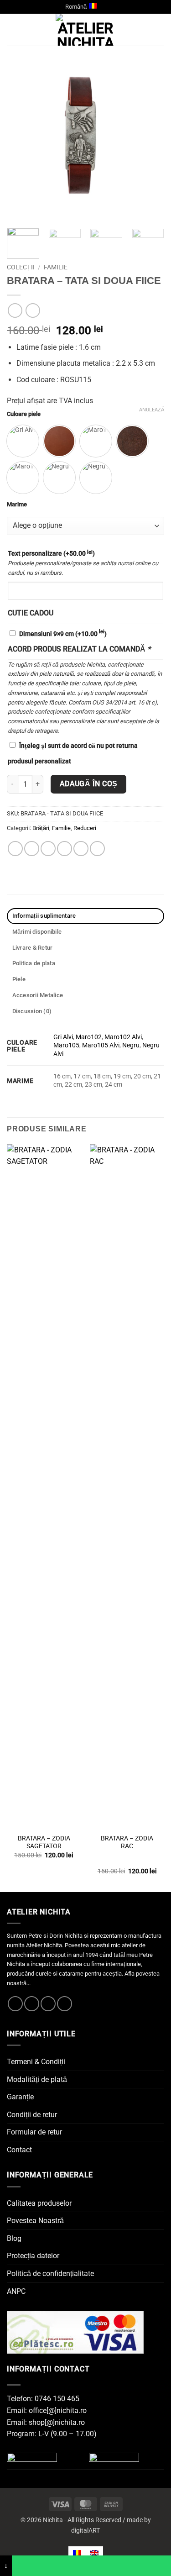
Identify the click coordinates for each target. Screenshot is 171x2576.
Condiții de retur (32, 2115)
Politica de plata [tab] (34, 963)
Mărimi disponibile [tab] (37, 932)
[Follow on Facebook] (15, 2004)
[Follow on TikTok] (48, 2004)
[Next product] (15, 310)
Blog (14, 2238)
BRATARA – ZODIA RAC (127, 1842)
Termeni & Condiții (36, 2062)
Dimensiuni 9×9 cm (63, 634)
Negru (131, 1045)
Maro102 (89, 1037)
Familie (56, 267)
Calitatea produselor (39, 2203)
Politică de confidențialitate (50, 2274)
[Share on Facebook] (32, 849)
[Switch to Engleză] (94, 2552)
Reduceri (85, 828)
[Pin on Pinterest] (81, 849)
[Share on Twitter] (48, 849)
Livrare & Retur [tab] (33, 948)
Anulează (152, 410)
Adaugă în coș (89, 784)
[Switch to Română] (77, 2552)
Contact (19, 2150)
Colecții (21, 267)
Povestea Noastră (35, 2221)
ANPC (16, 2291)
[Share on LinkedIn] (97, 849)
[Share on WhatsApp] (15, 849)
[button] (12, 30)
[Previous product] (33, 310)
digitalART (85, 2531)
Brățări (41, 828)
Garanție (20, 2097)
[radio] (23, 441)
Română (76, 7)
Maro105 (66, 1045)
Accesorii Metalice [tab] (38, 995)
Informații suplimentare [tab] (44, 916)
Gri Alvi (63, 1037)
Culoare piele (24, 414)
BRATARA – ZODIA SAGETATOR (44, 1842)
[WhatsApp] (91, 2566)
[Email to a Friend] (65, 849)
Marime (17, 505)
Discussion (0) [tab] (32, 1011)
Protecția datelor (33, 2256)
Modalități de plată (37, 2079)
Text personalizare (51, 553)
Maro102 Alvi (123, 1037)
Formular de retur (34, 2132)
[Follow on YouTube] (65, 2004)
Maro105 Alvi (101, 1045)
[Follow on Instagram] (32, 2004)
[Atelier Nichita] (86, 30)
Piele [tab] (19, 979)
